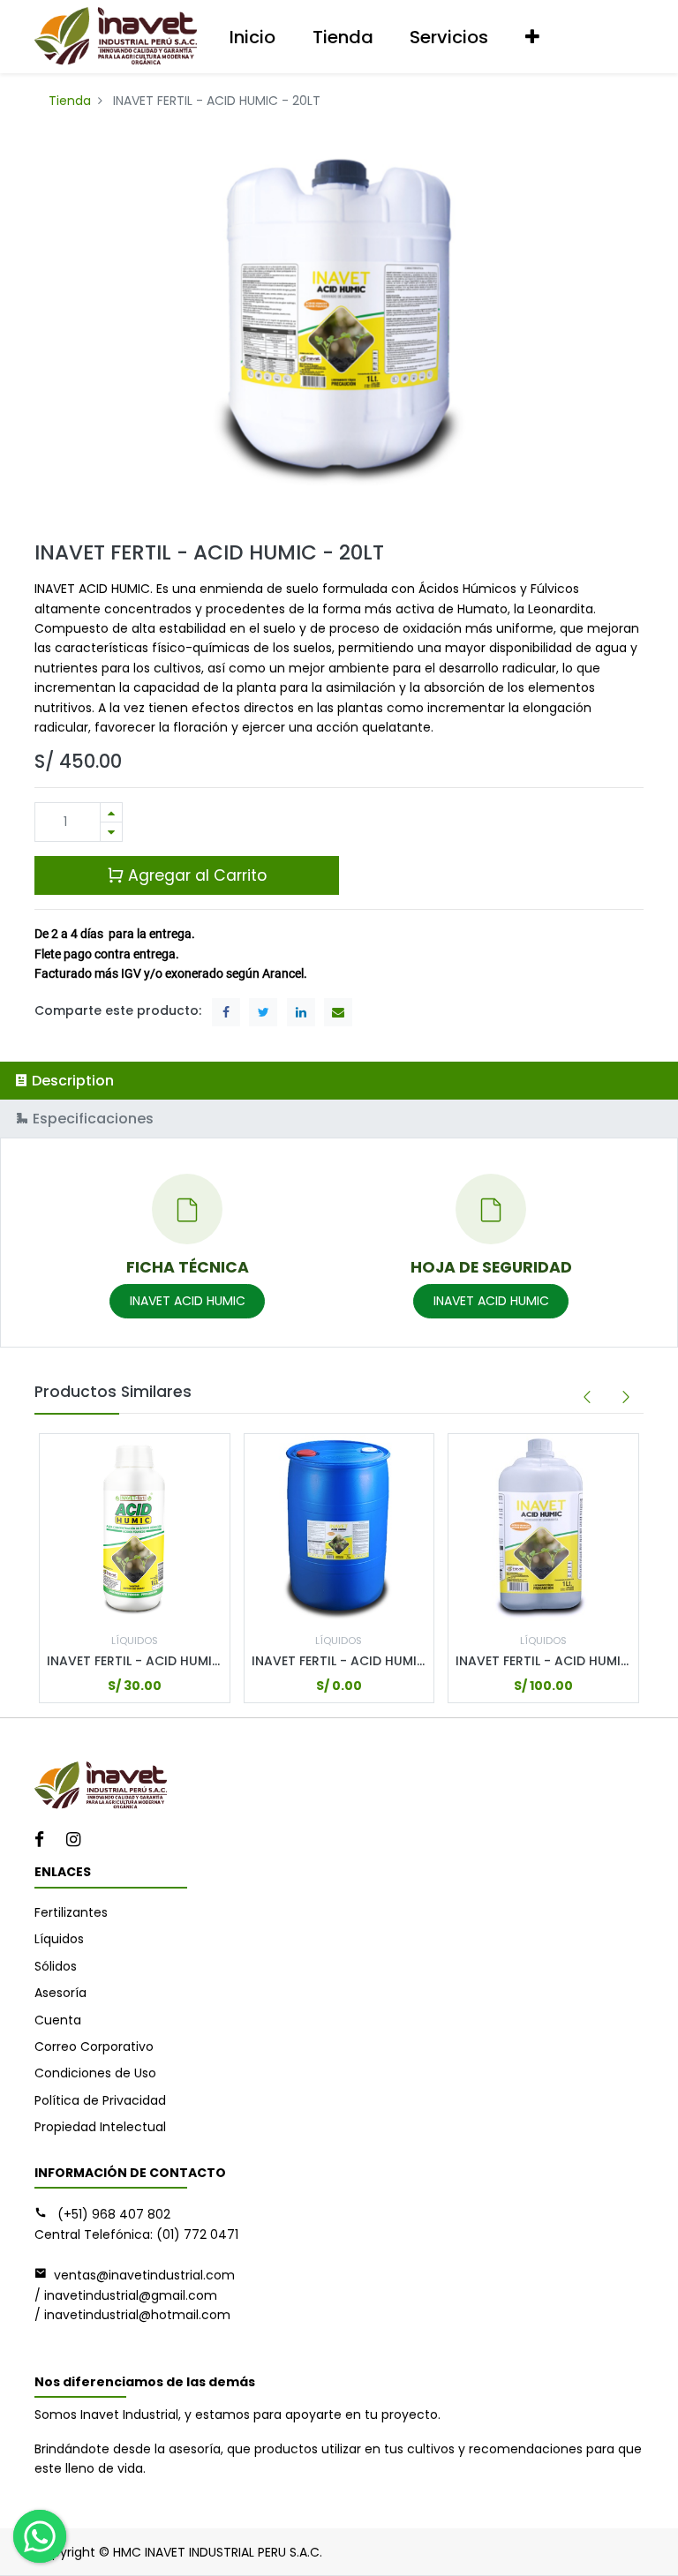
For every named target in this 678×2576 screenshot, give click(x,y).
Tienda (70, 101)
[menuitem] (252, 37)
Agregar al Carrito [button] (195, 875)
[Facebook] (45, 1841)
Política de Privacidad (100, 2100)
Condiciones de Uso (95, 2073)
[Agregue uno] (111, 812)
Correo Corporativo (94, 2047)
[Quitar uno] (111, 832)
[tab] (339, 1081)
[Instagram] (79, 1841)
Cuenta (58, 2020)
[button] (532, 37)
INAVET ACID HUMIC (188, 1301)
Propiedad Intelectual (100, 2127)
